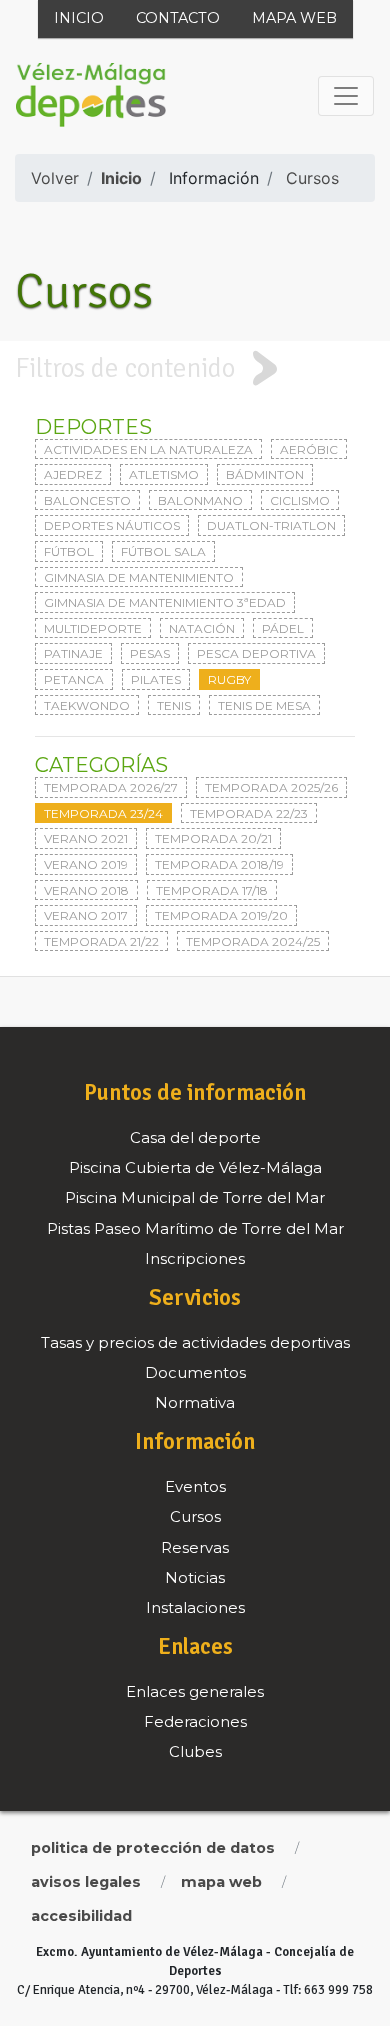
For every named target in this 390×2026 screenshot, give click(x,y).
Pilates (156, 679)
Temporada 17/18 (212, 890)
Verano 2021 (86, 838)
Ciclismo (300, 500)
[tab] (195, 368)
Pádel (283, 628)
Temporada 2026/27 (111, 787)
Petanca (74, 679)
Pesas (150, 653)
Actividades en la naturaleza (148, 449)
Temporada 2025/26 (271, 787)
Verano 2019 (86, 864)
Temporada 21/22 (101, 941)
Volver (55, 178)
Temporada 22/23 (249, 813)
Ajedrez (73, 474)
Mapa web (294, 18)
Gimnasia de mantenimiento (139, 577)
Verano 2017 (86, 915)
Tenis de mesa (264, 705)
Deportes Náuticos (112, 525)
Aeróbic (309, 449)
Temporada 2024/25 (253, 941)
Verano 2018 (86, 890)
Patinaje (73, 653)
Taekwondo (87, 705)
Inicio (79, 18)
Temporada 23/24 (103, 813)
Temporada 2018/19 (219, 864)
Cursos (312, 178)
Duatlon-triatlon (271, 525)
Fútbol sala (163, 551)
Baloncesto (87, 500)
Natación (202, 628)
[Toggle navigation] (346, 96)
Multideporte (93, 628)
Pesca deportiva (256, 653)
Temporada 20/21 (213, 838)
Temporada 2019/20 (221, 915)
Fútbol (69, 551)
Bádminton (265, 474)
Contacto (178, 18)
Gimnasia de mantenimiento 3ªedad (165, 602)
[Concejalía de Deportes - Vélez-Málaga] (91, 96)
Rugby (229, 679)
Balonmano (200, 500)
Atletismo (164, 474)
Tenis (174, 705)
